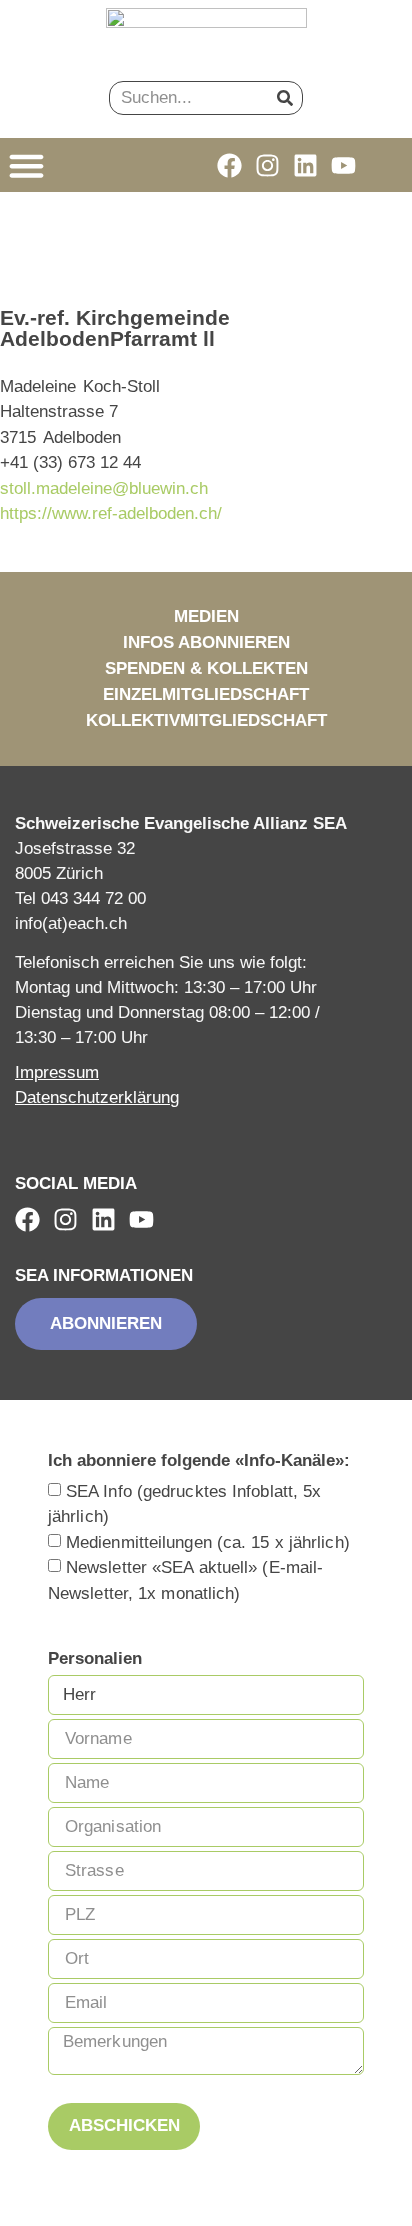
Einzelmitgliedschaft (206, 694)
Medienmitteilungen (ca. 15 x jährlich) (208, 1541)
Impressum (57, 1072)
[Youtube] (343, 165)
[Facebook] (229, 165)
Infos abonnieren (206, 642)
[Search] (285, 98)
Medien (206, 616)
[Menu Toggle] (26, 165)
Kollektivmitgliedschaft (206, 720)
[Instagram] (267, 165)
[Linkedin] (305, 165)
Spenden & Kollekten (206, 668)
